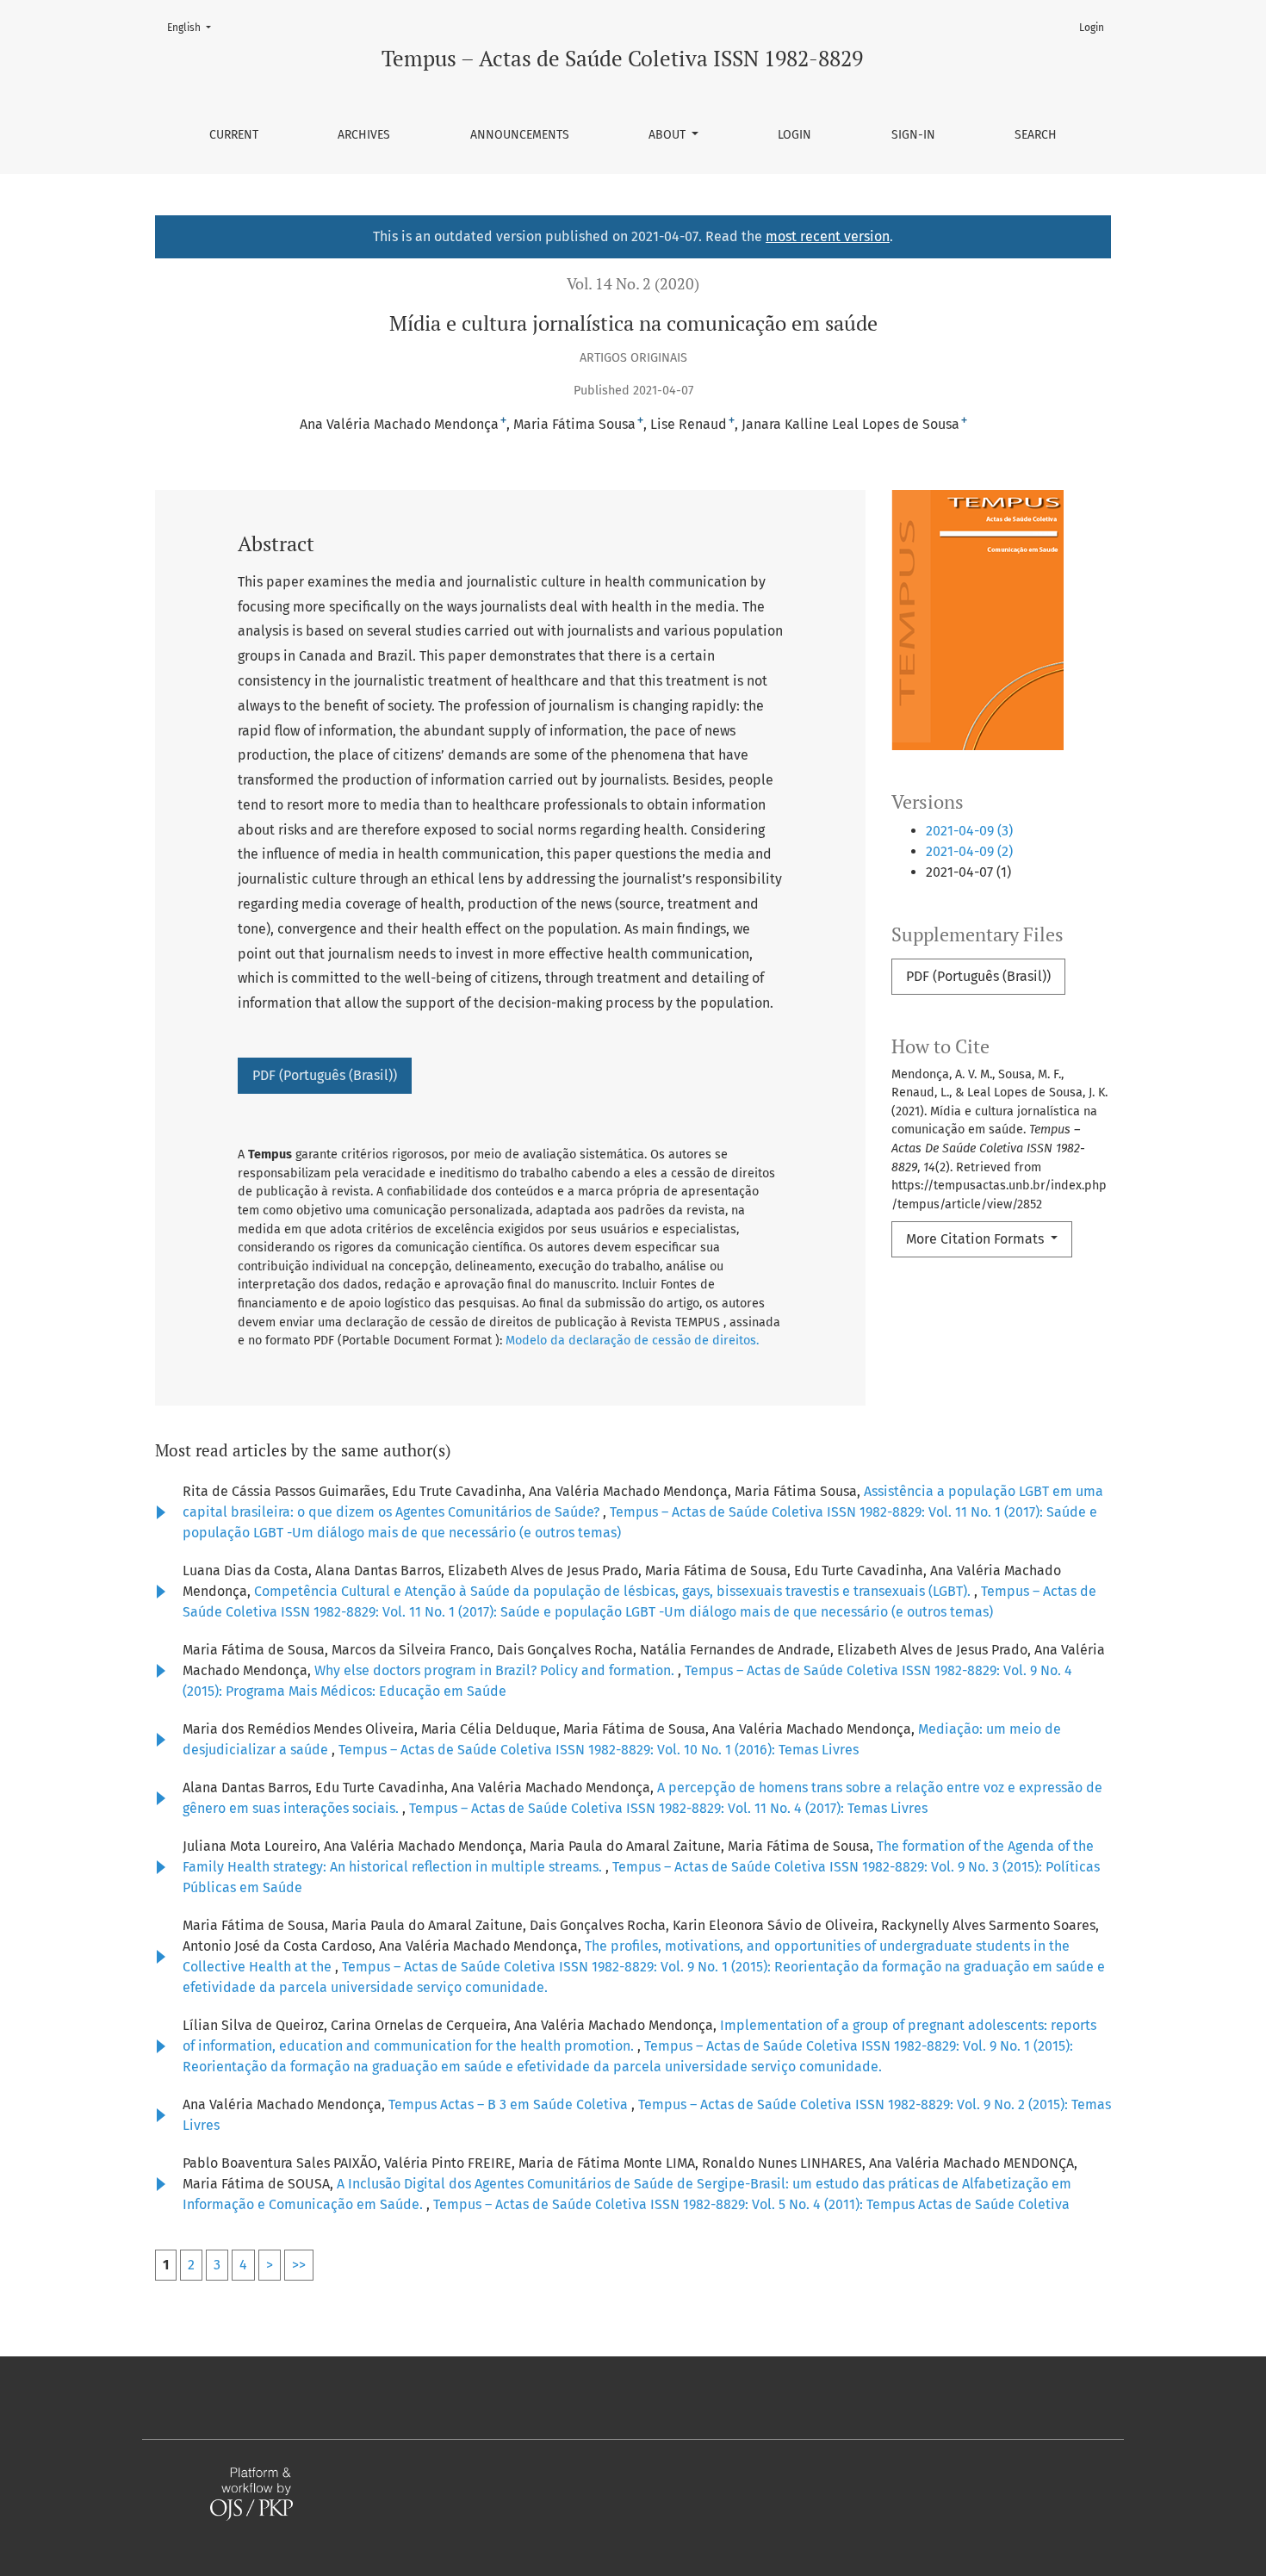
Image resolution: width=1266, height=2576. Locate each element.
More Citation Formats (977, 1239)
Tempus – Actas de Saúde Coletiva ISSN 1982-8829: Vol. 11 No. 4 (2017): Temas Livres (668, 1808)
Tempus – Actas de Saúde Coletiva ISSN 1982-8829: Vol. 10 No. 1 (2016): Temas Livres (599, 1750)
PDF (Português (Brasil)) (978, 976)
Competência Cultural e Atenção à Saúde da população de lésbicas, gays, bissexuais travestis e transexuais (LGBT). (614, 1591)
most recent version (828, 236)
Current (234, 135)
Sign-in (913, 135)
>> (299, 2265)
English (194, 27)
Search (1036, 135)
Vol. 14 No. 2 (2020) (633, 284)
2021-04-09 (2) (969, 851)
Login (794, 135)
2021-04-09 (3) (969, 831)
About (669, 135)
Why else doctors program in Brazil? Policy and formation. (496, 1670)
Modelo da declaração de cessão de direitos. (632, 1341)
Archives (364, 135)
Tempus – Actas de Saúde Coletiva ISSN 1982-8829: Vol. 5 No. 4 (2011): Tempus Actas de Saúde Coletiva (751, 2204)
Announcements (520, 135)
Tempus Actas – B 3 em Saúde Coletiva (510, 2104)
